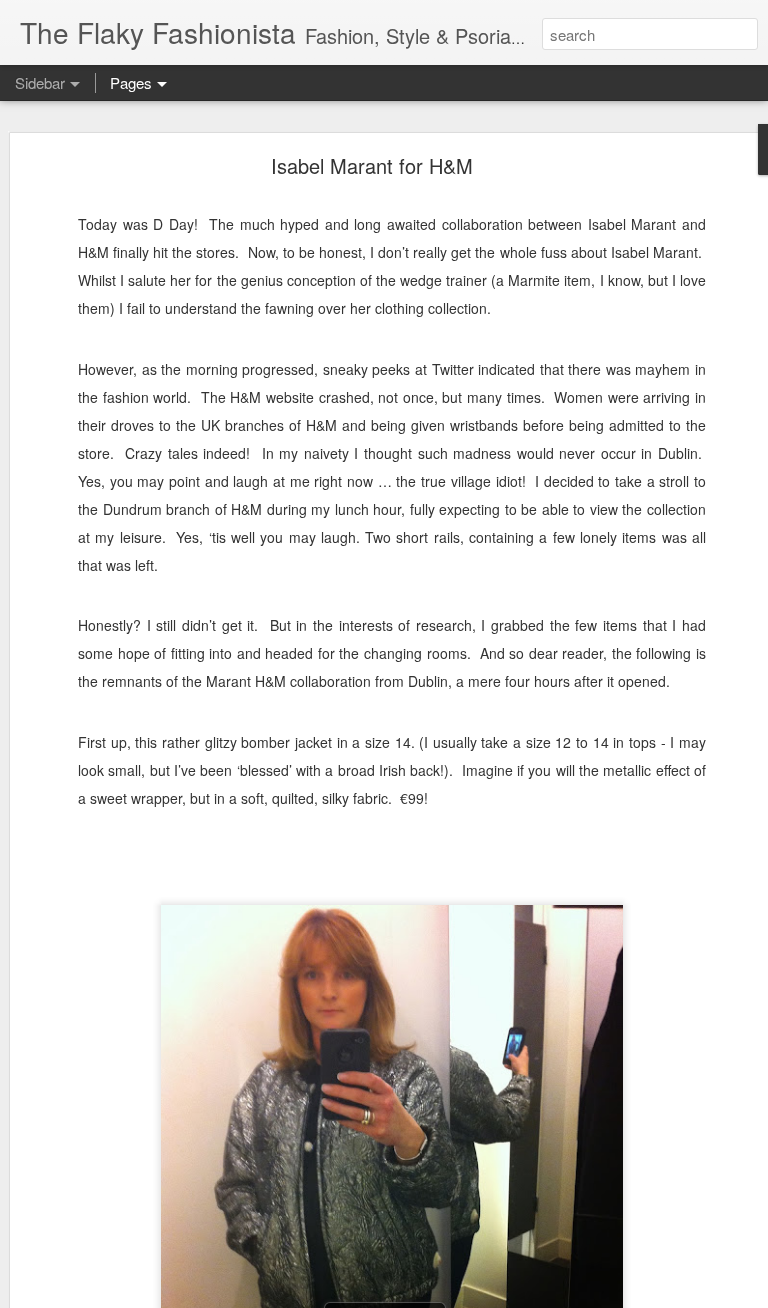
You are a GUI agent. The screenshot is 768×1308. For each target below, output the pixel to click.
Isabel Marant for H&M (372, 165)
